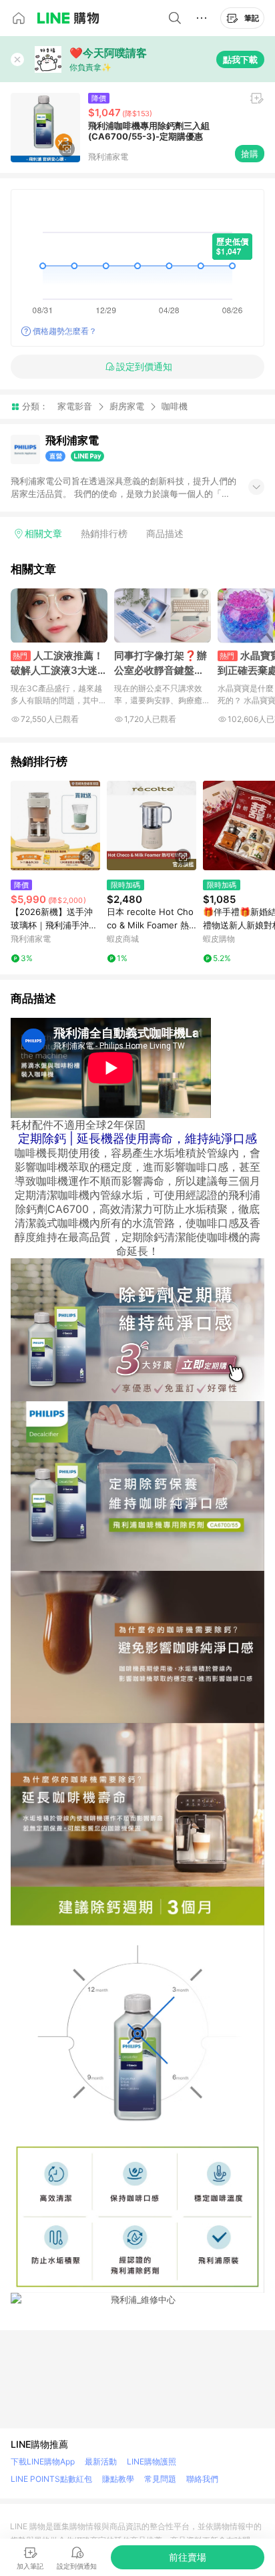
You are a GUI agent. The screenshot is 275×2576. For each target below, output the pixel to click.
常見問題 (160, 2479)
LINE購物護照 (152, 2461)
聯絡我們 (202, 2479)
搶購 (250, 154)
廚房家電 (127, 406)
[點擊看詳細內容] (55, 825)
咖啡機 (175, 406)
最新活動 (101, 2461)
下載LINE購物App (43, 2461)
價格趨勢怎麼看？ (65, 331)
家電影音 (75, 406)
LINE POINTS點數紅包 (51, 2479)
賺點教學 (118, 2479)
